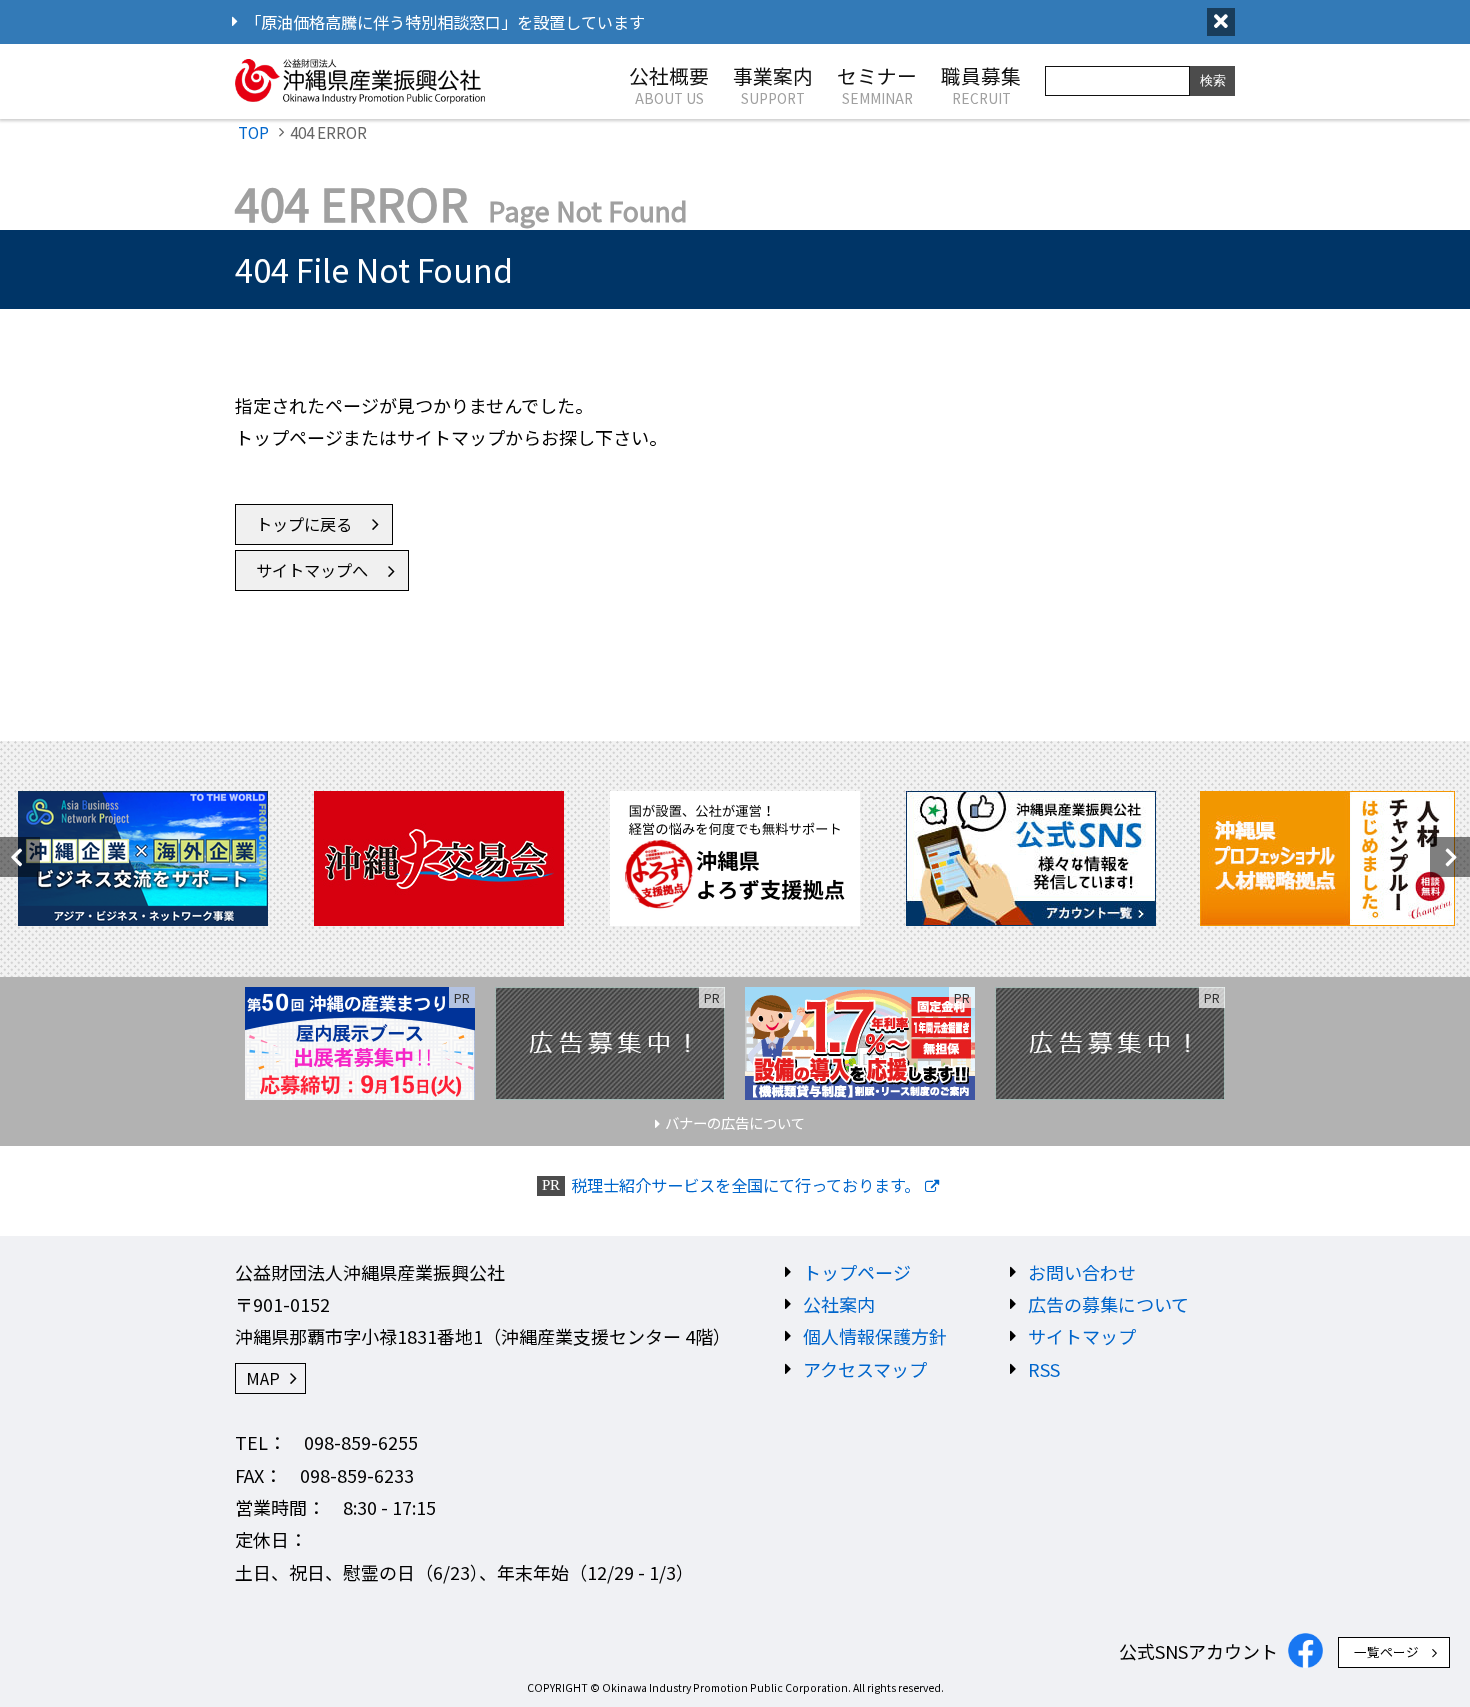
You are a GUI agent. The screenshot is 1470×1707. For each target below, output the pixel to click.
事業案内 (773, 84)
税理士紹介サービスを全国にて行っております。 (745, 1185)
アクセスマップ (865, 1369)
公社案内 (839, 1304)
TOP (253, 132)
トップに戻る (304, 524)
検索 (1213, 80)
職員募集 (981, 84)
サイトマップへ (312, 570)
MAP (263, 1378)
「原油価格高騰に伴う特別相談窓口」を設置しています (445, 22)
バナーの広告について (735, 1122)
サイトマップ (1082, 1336)
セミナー (877, 84)
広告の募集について (1108, 1304)
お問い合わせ (1082, 1272)
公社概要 (669, 84)
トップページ (857, 1272)
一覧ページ (1386, 1651)
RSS (1044, 1369)
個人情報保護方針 (875, 1336)
